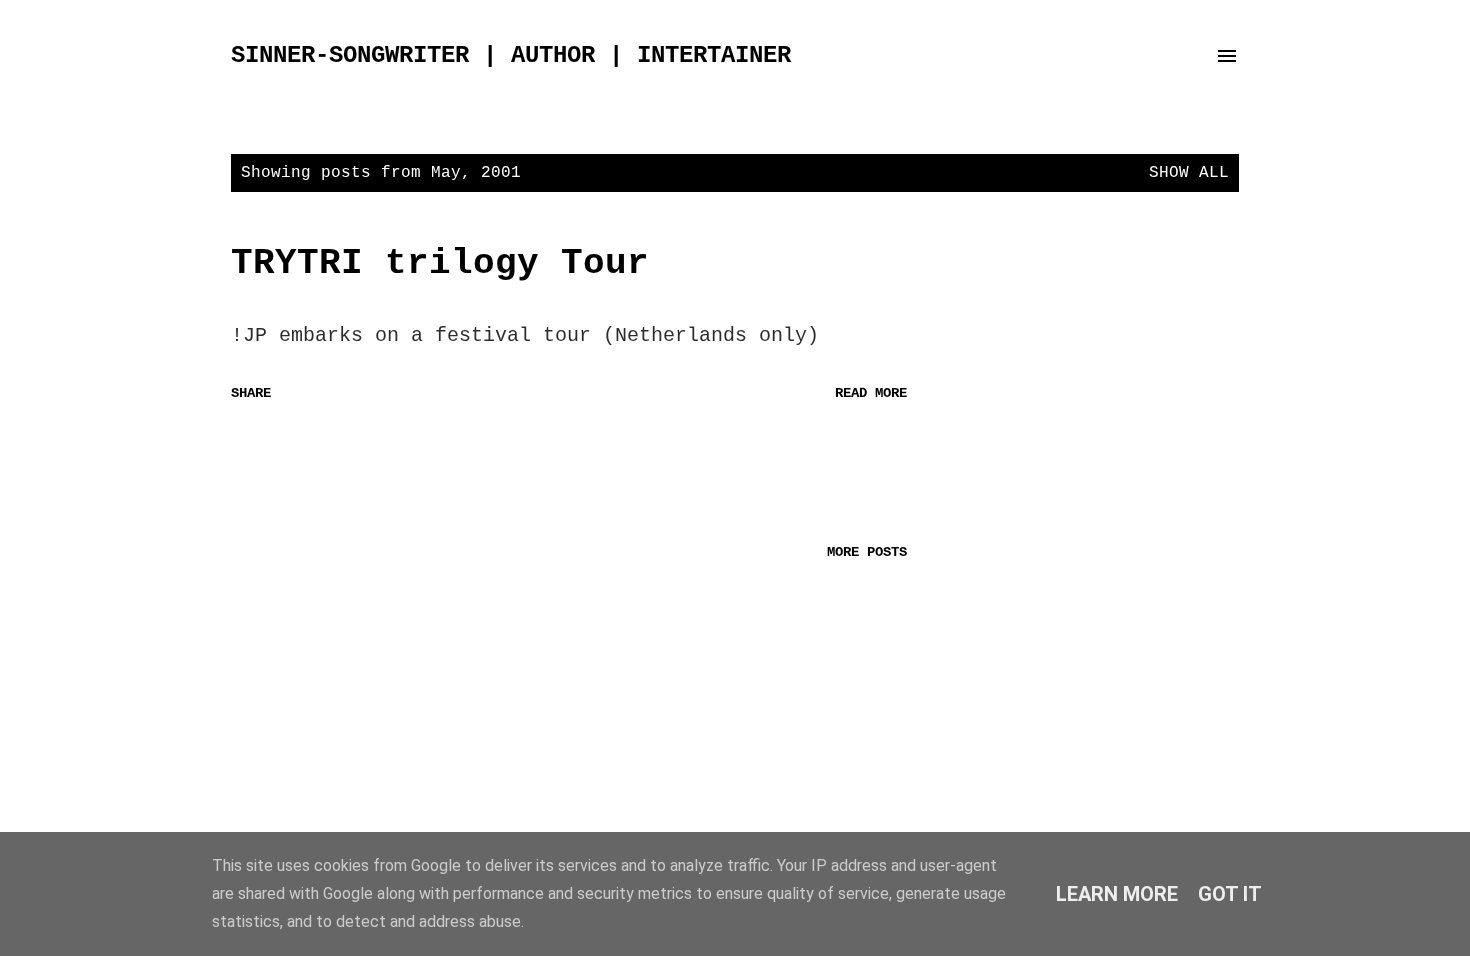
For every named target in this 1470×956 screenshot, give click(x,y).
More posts (867, 552)
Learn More (1117, 894)
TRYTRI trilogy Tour (440, 263)
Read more (871, 393)
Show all (1189, 173)
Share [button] (251, 393)
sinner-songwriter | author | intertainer (511, 55)
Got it (1230, 894)
